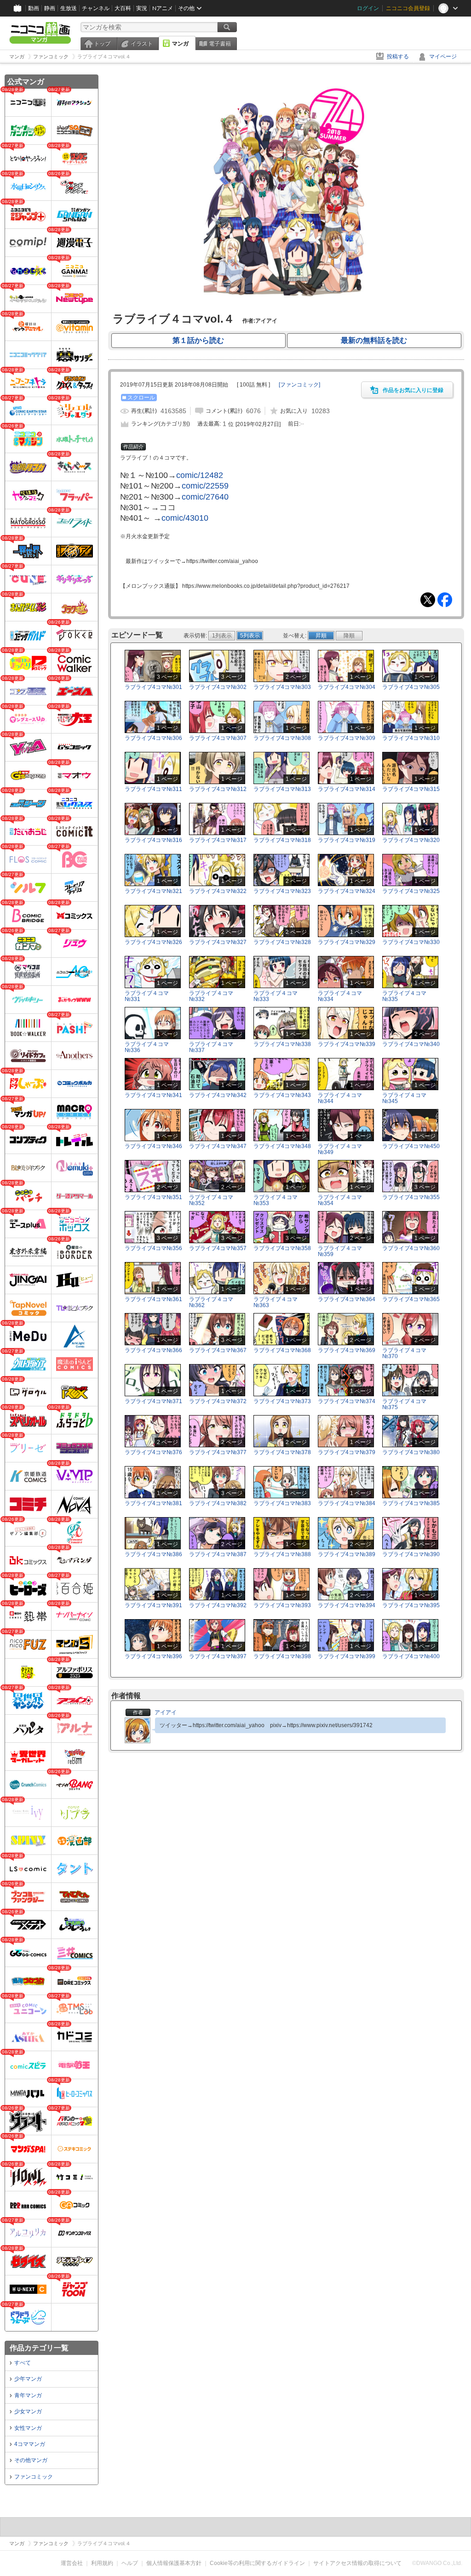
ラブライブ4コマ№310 (411, 738)
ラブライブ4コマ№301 (153, 687)
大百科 (123, 8)
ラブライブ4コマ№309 (347, 738)
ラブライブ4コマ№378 (282, 1452)
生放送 (69, 8)
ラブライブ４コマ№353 (276, 1200)
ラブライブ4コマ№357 (218, 1248)
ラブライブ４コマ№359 (340, 1251)
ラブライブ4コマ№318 (282, 840)
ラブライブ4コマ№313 (282, 789)
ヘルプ (130, 2563)
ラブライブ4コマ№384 (347, 1503)
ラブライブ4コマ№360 (411, 1248)
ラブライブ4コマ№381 (153, 1503)
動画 (34, 8)
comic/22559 (205, 486)
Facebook (445, 600)
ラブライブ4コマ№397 (218, 1656)
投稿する (398, 57)
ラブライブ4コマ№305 (411, 687)
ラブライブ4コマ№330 (411, 942)
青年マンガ (28, 2395)
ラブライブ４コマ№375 (404, 1404)
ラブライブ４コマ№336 (147, 1047)
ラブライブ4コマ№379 (347, 1452)
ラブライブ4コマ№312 (218, 789)
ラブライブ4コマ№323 (282, 891)
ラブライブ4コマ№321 (153, 891)
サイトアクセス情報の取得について (357, 2563)
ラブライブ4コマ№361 (153, 1299)
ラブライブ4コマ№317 (218, 840)
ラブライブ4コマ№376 (153, 1452)
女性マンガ (28, 2428)
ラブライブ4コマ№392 (218, 1605)
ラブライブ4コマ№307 (218, 738)
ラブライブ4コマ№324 (347, 891)
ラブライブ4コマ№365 (411, 1299)
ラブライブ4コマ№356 (153, 1248)
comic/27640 (205, 497)
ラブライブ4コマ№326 (153, 942)
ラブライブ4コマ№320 (411, 840)
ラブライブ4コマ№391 (153, 1605)
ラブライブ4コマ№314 (347, 789)
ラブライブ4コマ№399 (347, 1656)
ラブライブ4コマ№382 (218, 1503)
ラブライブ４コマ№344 (340, 1098)
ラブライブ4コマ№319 (347, 840)
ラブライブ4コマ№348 (282, 1146)
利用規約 (102, 2563)
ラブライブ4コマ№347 (218, 1146)
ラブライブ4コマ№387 (218, 1554)
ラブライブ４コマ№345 (404, 1098)
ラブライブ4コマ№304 (347, 687)
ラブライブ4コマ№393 (282, 1605)
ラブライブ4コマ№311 (153, 789)
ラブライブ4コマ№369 (347, 1350)
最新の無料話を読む (374, 340)
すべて (23, 2363)
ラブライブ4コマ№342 (218, 1095)
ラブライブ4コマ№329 (347, 942)
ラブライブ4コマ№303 (282, 687)
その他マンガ (31, 2460)
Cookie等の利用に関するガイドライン (257, 2563)
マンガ (180, 44)
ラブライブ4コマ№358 (282, 1248)
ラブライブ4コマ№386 (153, 1554)
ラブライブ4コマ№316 (153, 840)
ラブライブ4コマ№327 (218, 942)
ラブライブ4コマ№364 (347, 1299)
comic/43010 (185, 518)
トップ (102, 44)
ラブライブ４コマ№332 (211, 996)
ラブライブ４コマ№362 (211, 1302)
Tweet (428, 600)
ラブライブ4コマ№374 (347, 1401)
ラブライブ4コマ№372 (218, 1401)
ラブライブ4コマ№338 (282, 1044)
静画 (50, 8)
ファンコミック (34, 2477)
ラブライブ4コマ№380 (411, 1452)
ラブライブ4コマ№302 (218, 687)
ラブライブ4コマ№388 (282, 1554)
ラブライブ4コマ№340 (411, 1044)
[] (299, 385)
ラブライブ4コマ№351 (153, 1197)
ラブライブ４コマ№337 (211, 1047)
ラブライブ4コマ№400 (411, 1656)
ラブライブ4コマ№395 (411, 1605)
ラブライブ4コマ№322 (218, 891)
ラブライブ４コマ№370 (404, 1353)
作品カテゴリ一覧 (39, 2348)
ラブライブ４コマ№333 (276, 996)
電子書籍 (220, 44)
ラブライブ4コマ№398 (282, 1656)
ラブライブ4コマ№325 (411, 891)
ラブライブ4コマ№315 (411, 789)
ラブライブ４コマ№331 (147, 996)
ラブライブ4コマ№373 (282, 1401)
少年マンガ (28, 2379)
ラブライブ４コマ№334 (340, 996)
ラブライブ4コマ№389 (347, 1554)
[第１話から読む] (286, 302)
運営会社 (72, 2563)
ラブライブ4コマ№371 (153, 1401)
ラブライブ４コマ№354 (340, 1200)
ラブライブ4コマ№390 (411, 1554)
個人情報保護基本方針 (174, 2563)
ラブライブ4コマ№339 (347, 1044)
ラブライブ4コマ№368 (282, 1350)
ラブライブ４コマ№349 (340, 1149)
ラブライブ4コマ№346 (153, 1146)
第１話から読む (198, 340)
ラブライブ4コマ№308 (282, 738)
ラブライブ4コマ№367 (218, 1350)
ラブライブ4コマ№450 (411, 1146)
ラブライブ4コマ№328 (282, 942)
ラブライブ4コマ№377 (218, 1452)
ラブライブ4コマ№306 (153, 738)
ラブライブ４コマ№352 (211, 1200)
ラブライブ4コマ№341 (153, 1095)
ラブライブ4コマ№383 (282, 1503)
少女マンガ (28, 2411)
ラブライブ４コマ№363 (276, 1302)
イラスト (142, 44)
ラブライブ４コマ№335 (404, 996)
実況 (142, 8)
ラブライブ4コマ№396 (153, 1656)
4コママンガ (30, 2444)
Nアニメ (163, 8)
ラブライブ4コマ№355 (411, 1197)
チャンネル (96, 8)
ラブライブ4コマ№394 (347, 1605)
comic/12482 (200, 475)
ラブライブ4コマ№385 (411, 1503)
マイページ (443, 57)
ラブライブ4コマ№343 (282, 1095)
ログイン (368, 8)
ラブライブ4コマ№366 (153, 1350)
